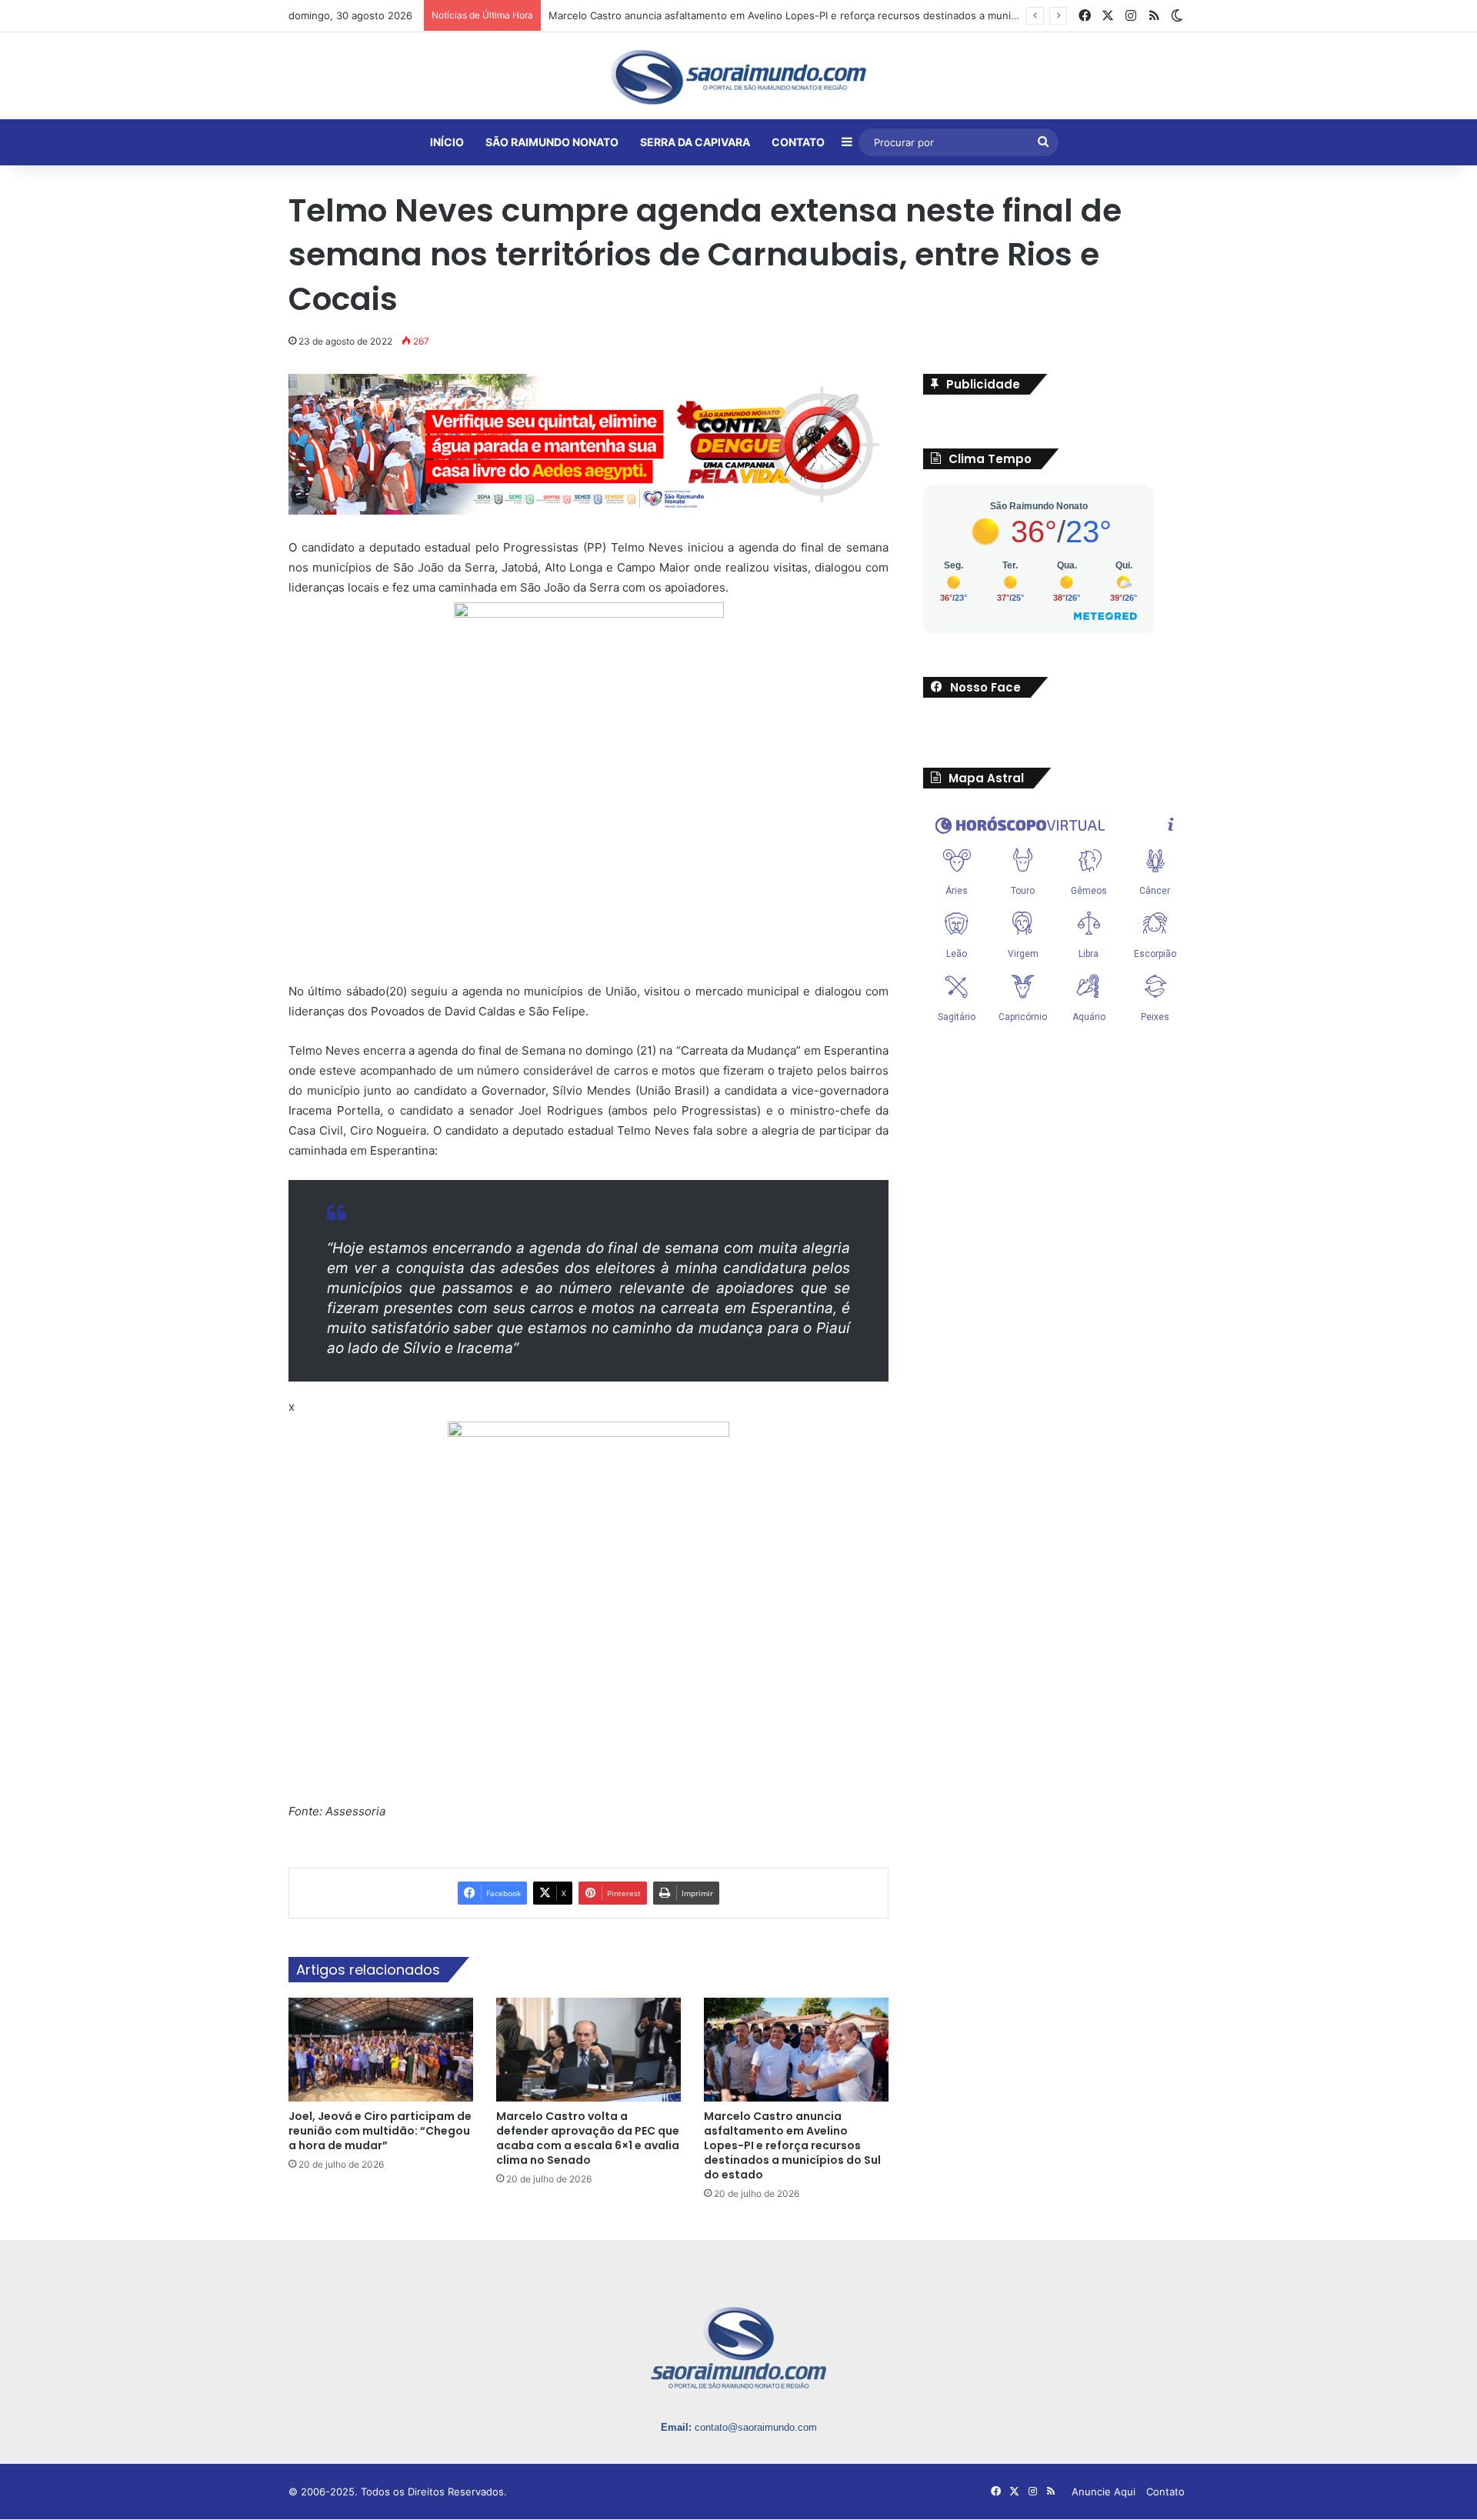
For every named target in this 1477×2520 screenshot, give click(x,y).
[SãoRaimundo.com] (738, 77)
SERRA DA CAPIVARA (695, 142)
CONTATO (798, 142)
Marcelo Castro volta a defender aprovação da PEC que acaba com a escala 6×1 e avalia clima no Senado (588, 2138)
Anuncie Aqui (1104, 2492)
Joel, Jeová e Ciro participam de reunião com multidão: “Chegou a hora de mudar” (380, 2131)
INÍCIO (447, 142)
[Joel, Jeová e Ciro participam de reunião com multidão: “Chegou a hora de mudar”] (381, 2049)
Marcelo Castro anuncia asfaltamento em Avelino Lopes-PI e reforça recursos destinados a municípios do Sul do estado (836, 15)
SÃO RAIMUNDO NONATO (552, 142)
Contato (1165, 2492)
